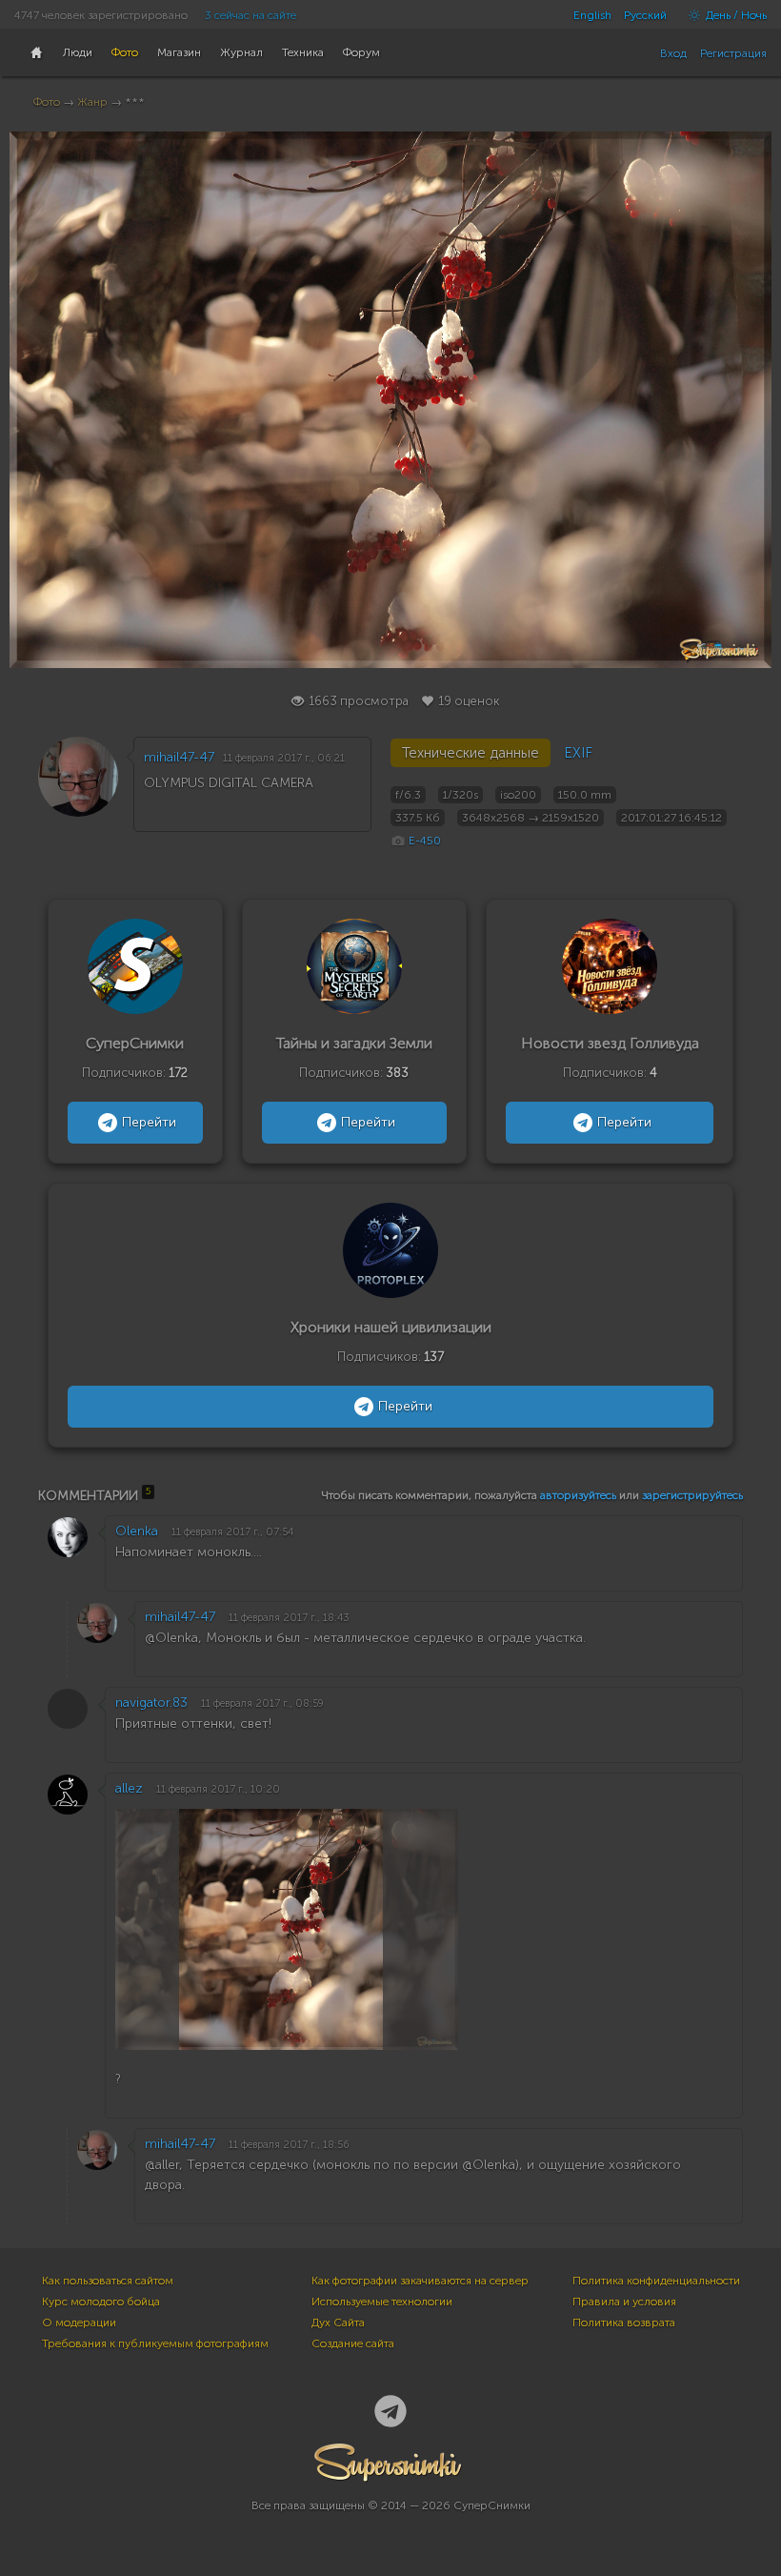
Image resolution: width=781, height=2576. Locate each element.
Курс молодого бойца (101, 2302)
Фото (47, 102)
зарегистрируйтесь (692, 1495)
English (592, 15)
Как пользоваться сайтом (108, 2281)
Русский (645, 15)
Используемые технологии (382, 2302)
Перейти (149, 1122)
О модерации (79, 2322)
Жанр (92, 102)
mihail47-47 (179, 757)
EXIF (578, 753)
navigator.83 (151, 1703)
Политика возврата (624, 2322)
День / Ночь (735, 15)
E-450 (425, 841)
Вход (673, 53)
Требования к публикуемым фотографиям (155, 2343)
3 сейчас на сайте (250, 15)
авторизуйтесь (578, 1495)
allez (129, 1788)
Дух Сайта (338, 2322)
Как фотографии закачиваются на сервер (420, 2281)
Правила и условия (624, 2302)
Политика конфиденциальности (656, 2281)
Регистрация (733, 53)
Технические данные (471, 753)
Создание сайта (353, 2343)
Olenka (137, 1531)
